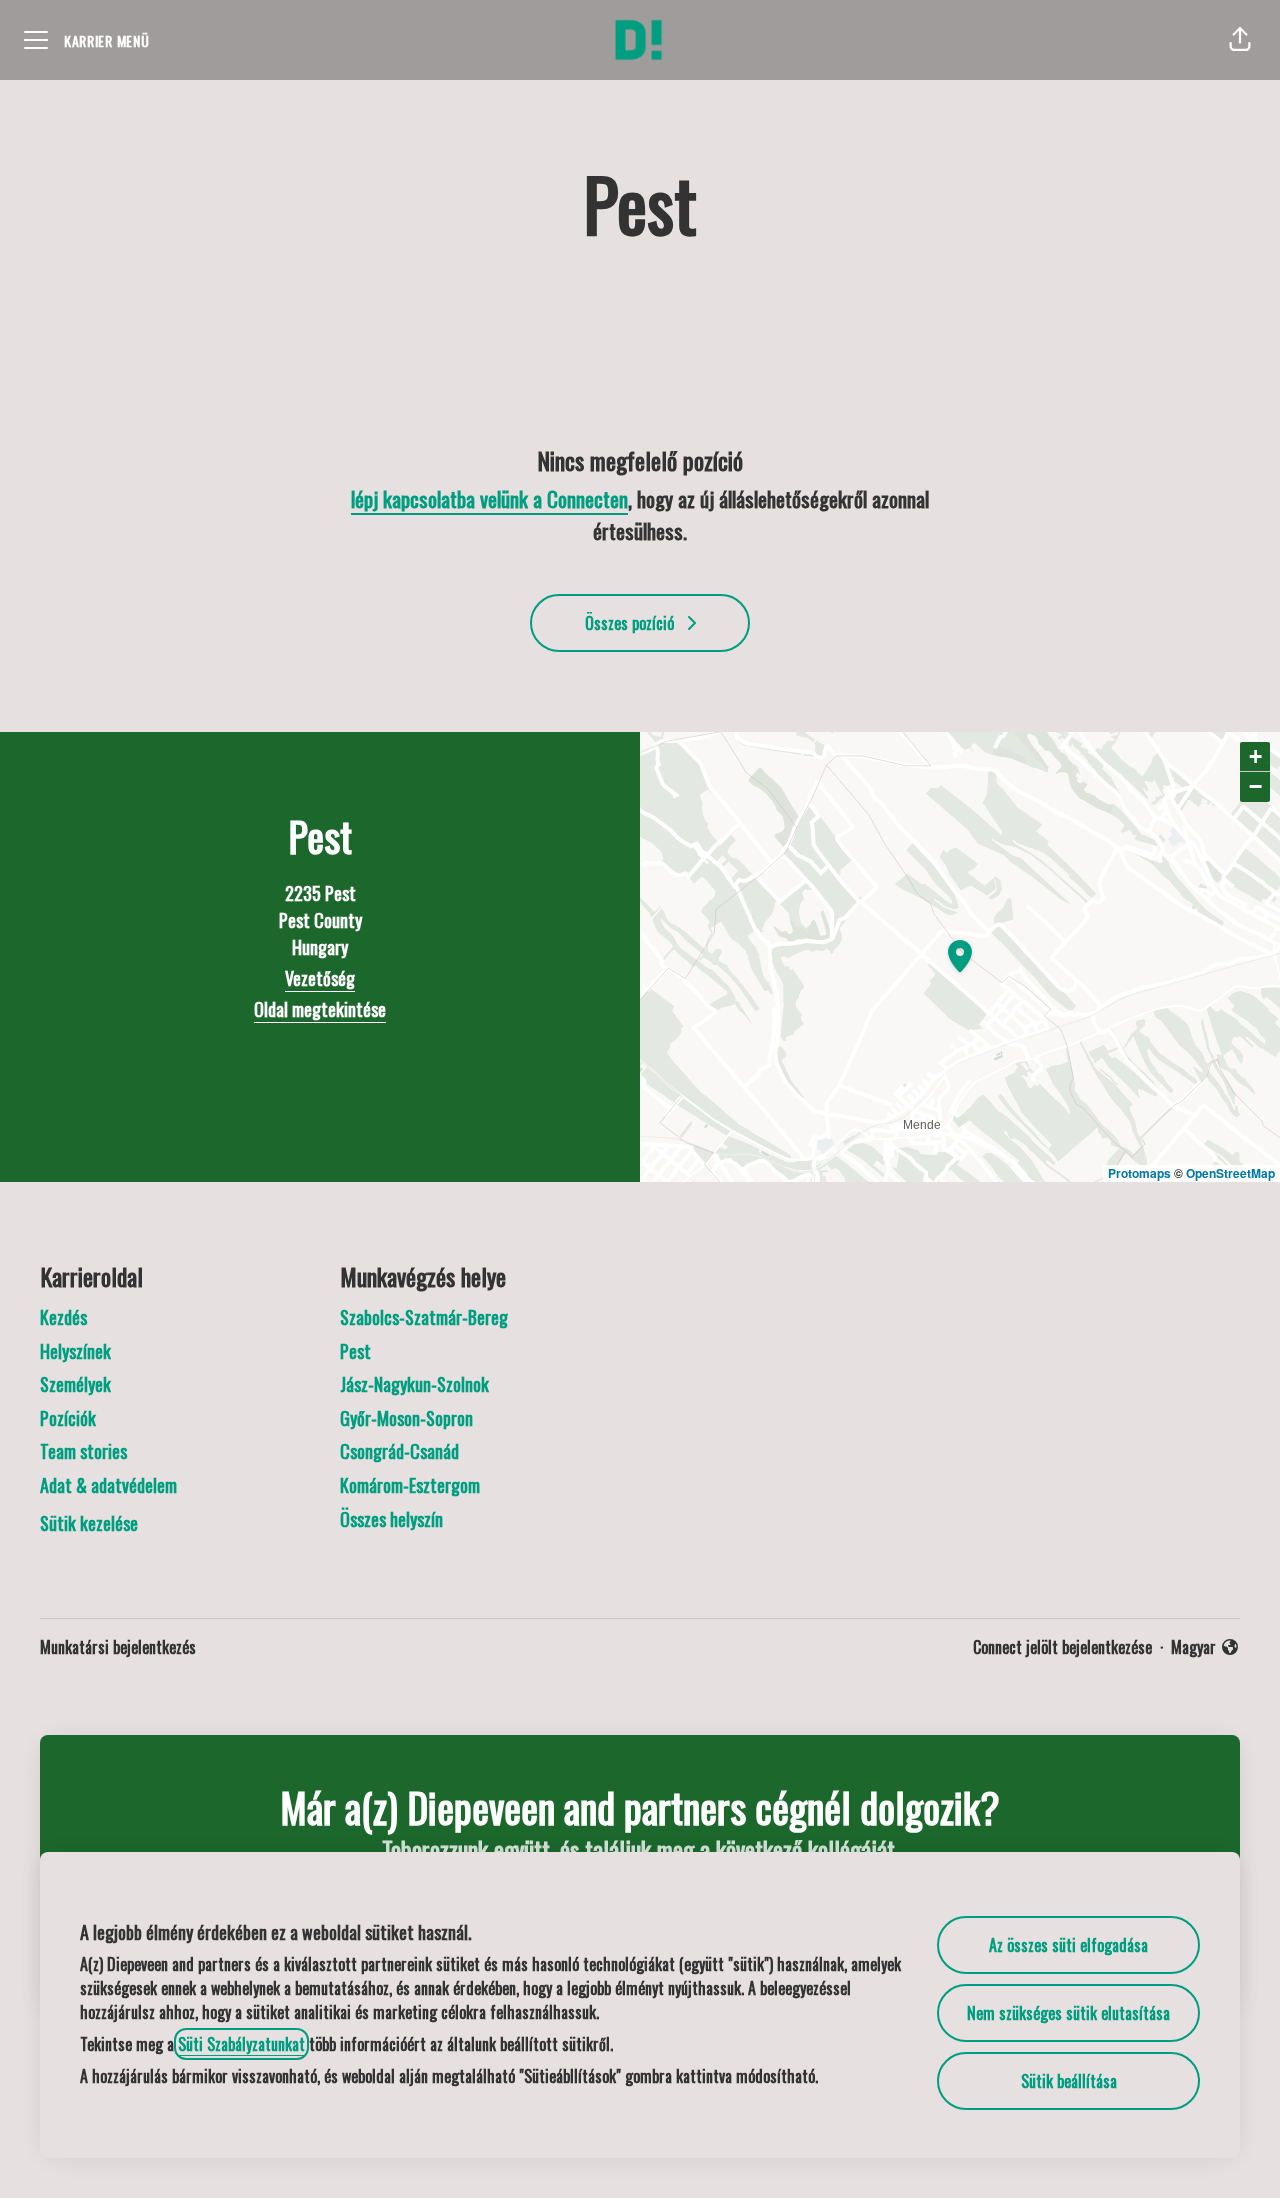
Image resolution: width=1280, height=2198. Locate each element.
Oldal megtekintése (320, 1009)
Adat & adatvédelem (108, 1485)
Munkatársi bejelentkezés (118, 1647)
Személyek (75, 1384)
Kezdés (63, 1317)
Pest (355, 1351)
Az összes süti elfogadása (1068, 1945)
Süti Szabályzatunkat (241, 2044)
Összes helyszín (391, 1519)
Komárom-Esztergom (410, 1485)
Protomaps (1139, 1173)
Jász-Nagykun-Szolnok (414, 1384)
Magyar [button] (1205, 1647)
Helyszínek (75, 1351)
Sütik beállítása (1069, 2081)
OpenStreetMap (1230, 1173)
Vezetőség (320, 978)
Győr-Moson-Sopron (406, 1418)
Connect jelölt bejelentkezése (1062, 1647)
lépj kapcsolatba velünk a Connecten (489, 498)
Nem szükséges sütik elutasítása (1068, 2013)
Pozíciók (68, 1418)
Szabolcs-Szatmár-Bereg (424, 1317)
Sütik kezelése (89, 1523)
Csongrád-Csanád (399, 1451)
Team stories (83, 1451)
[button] (1240, 40)
